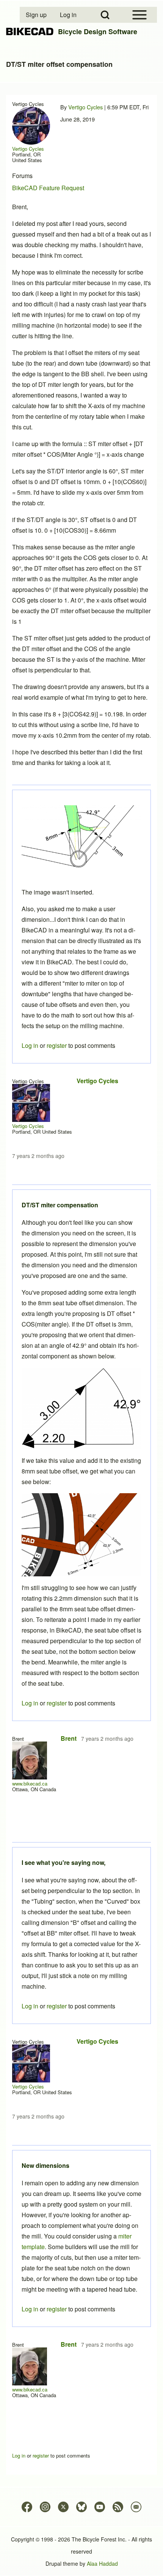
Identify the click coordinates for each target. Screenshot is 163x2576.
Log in (30, 2309)
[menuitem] (37, 15)
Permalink (81, 1288)
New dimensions (45, 2165)
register (57, 2309)
